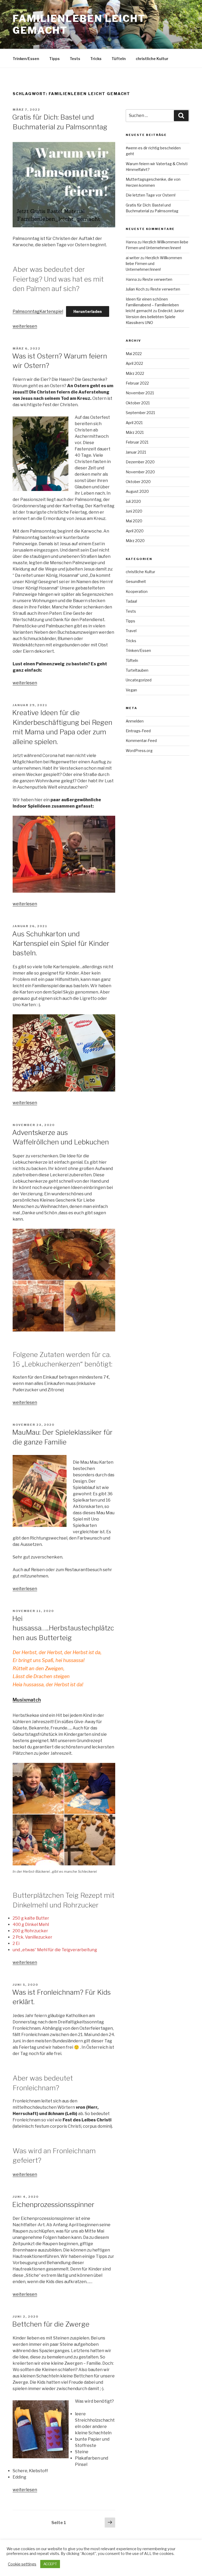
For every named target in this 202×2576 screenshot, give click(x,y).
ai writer (133, 258)
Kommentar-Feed (141, 741)
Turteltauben (137, 670)
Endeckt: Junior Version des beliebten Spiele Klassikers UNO (155, 317)
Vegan (131, 690)
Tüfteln (119, 59)
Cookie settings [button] (22, 2564)
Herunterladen (88, 311)
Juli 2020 (133, 501)
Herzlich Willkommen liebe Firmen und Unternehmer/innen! (154, 264)
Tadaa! (131, 601)
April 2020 (135, 531)
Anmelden (135, 721)
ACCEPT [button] (50, 2564)
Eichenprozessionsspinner (53, 2204)
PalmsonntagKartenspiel (38, 311)
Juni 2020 (134, 511)
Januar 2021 (136, 452)
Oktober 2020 (138, 482)
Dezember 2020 (140, 462)
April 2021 (134, 423)
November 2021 (140, 393)
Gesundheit (136, 581)
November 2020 (140, 472)
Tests (75, 59)
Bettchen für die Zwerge (51, 2324)
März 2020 (135, 541)
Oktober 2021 (138, 403)
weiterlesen (25, 326)
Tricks (96, 59)
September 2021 (140, 413)
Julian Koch (135, 289)
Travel (131, 631)
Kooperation (137, 591)
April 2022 (134, 363)
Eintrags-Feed (138, 731)
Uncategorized (139, 680)
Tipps (54, 59)
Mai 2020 (134, 521)
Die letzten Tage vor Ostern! (151, 195)
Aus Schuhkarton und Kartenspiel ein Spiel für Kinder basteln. (61, 943)
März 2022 (135, 373)
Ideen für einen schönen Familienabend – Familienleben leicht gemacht (152, 305)
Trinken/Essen (26, 59)
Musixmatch (27, 1700)
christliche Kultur (152, 59)
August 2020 (137, 491)
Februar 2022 (137, 383)
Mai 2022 (134, 354)
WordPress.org (139, 751)
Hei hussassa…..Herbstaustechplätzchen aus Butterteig (63, 1628)
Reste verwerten (157, 279)
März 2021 (135, 432)
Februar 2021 (137, 442)
